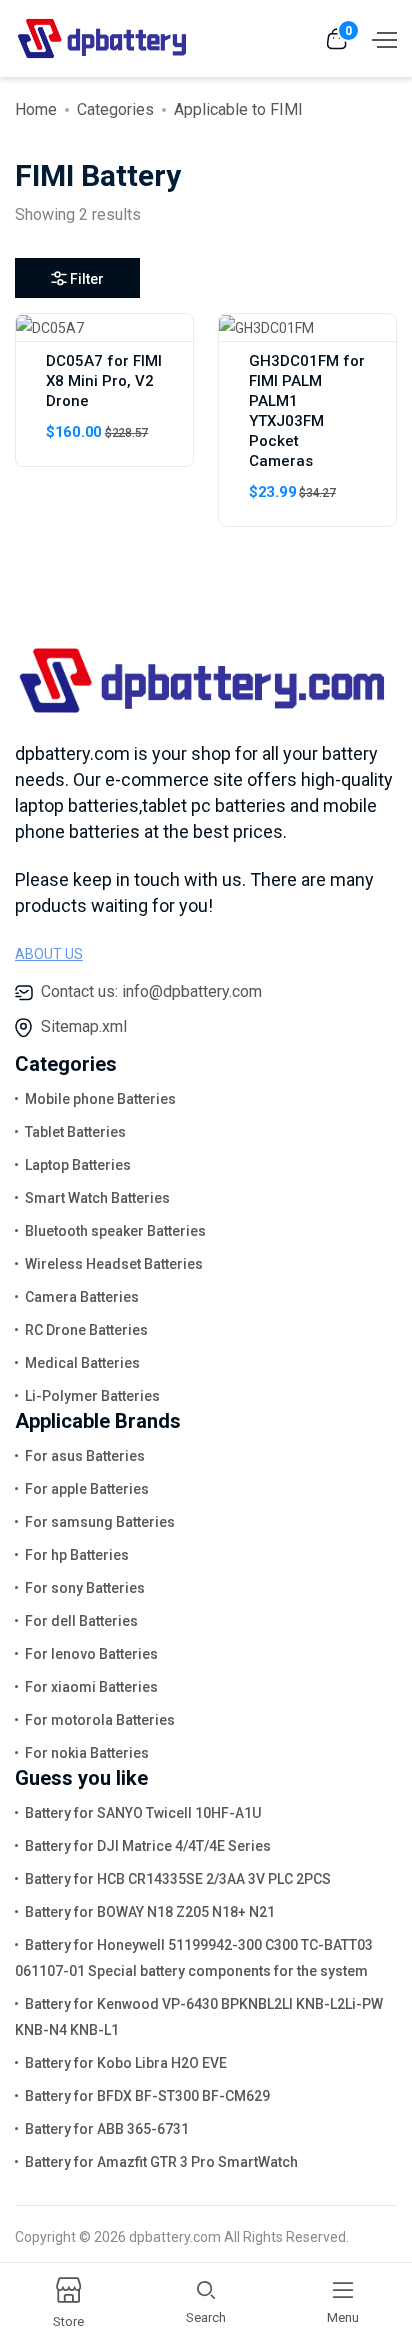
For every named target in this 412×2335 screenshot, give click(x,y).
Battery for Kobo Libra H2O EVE (126, 2063)
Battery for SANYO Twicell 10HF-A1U (143, 1813)
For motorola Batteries (100, 1720)
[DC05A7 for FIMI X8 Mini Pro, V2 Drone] (50, 327)
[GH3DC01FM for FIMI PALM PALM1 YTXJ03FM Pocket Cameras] (266, 327)
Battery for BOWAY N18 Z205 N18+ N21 (150, 1912)
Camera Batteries (82, 1297)
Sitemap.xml (84, 1026)
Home (36, 109)
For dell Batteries (81, 1621)
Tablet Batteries (75, 1132)
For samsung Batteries (100, 1522)
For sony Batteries (85, 1588)
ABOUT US (49, 954)
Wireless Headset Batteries (114, 1264)
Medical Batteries (82, 1363)
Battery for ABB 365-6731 (107, 2129)
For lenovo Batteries (91, 1654)
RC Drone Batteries (86, 1330)
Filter (87, 279)
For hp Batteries (77, 1555)
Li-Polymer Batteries (92, 1396)
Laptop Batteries (78, 1165)
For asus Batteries (85, 1456)
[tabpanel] (206, 427)
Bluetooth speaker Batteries (115, 1231)
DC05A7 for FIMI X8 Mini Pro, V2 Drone (104, 381)
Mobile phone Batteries (100, 1099)
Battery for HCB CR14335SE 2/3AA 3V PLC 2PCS (178, 1879)
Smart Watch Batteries (97, 1198)
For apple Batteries (87, 1489)
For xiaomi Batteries (91, 1687)
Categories (115, 109)
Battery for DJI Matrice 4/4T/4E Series (148, 1846)
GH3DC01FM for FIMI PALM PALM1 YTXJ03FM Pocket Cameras (307, 411)
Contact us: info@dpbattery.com (151, 991)
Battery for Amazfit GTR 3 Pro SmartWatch (161, 2162)
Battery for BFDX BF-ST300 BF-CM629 (147, 2096)
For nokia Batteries (87, 1753)
